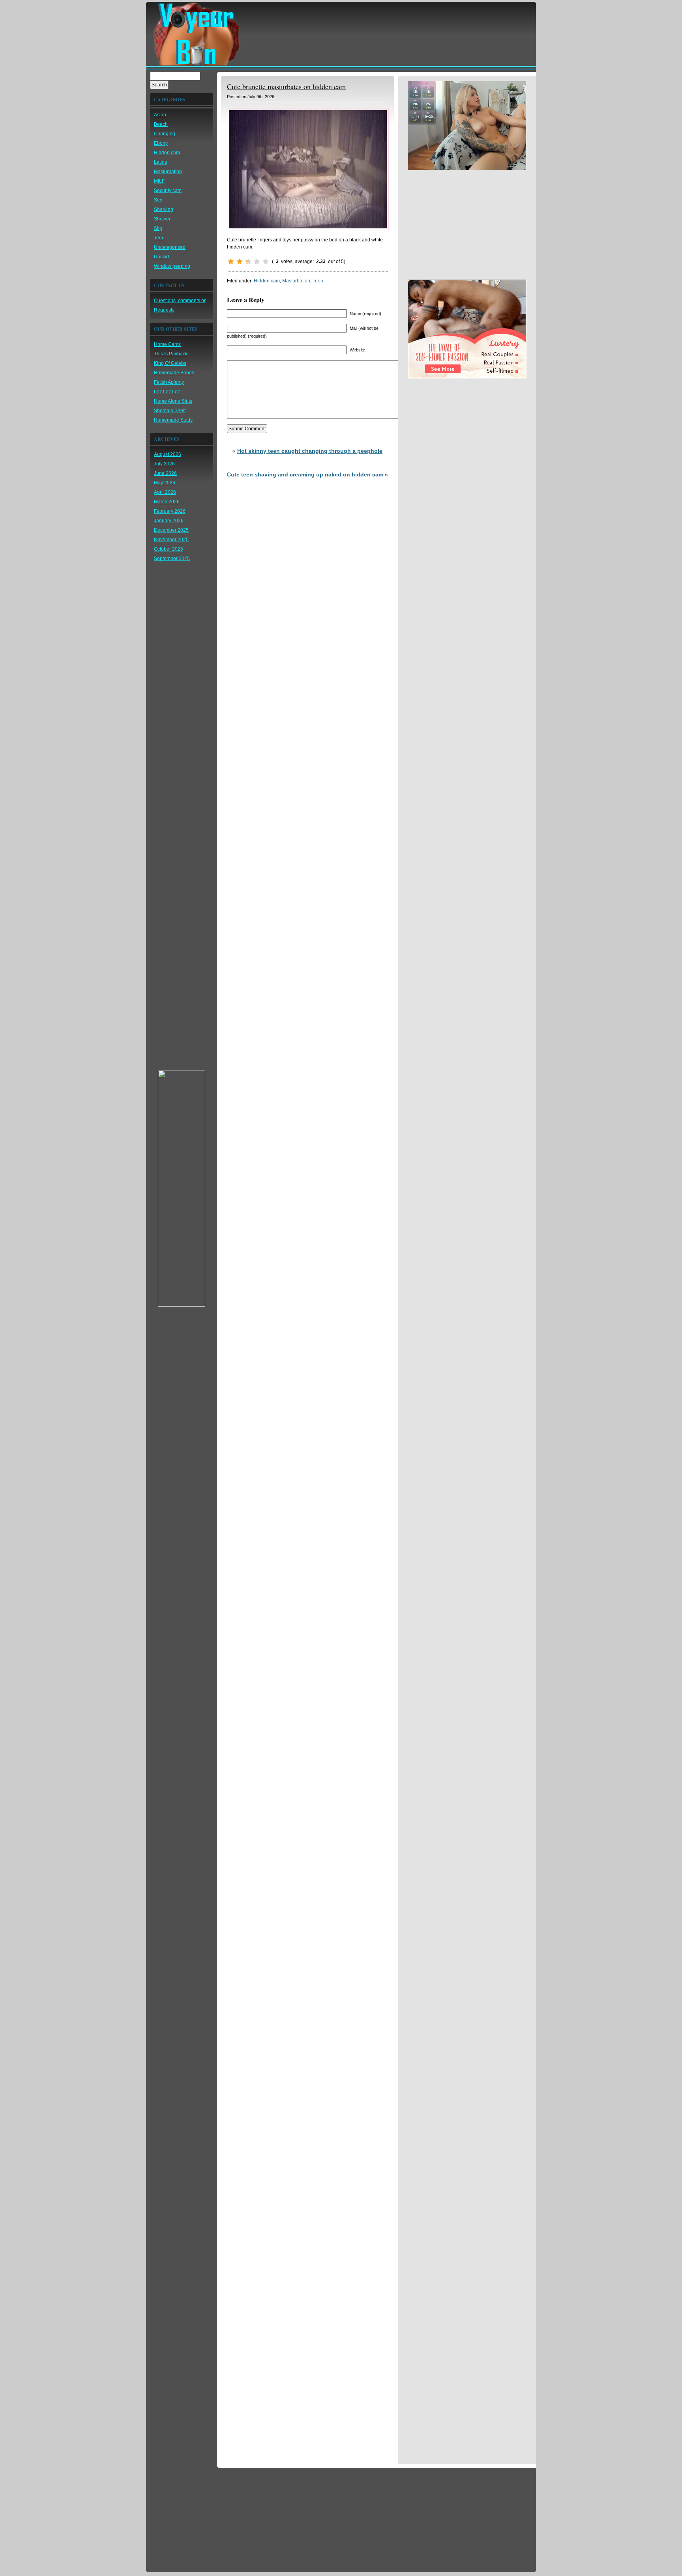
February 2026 (170, 511)
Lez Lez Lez (167, 392)
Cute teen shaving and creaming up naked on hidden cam (305, 474)
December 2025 (171, 530)
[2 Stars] (240, 262)
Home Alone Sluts (173, 401)
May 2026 (165, 483)
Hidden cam (167, 153)
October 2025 (169, 549)
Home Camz (167, 344)
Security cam (168, 191)
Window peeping (172, 266)
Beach (161, 124)
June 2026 (165, 473)
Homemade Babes (174, 373)
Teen (159, 238)
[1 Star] (231, 262)
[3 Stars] (248, 262)
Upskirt (161, 257)
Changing (165, 134)
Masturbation (168, 172)
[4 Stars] (257, 262)
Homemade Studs (173, 420)
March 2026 (167, 502)
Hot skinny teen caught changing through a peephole (310, 451)
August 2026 (168, 454)
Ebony (161, 143)
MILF (159, 181)
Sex (158, 200)
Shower (162, 219)
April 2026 (165, 492)
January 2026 (169, 521)
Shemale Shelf (170, 411)
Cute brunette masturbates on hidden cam (286, 86)
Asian (160, 115)
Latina (161, 162)
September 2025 (172, 559)
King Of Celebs (170, 363)
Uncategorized (170, 247)
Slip (158, 228)
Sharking (164, 209)
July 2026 (164, 464)
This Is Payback (171, 354)
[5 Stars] (266, 262)
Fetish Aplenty (169, 382)
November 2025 (171, 540)
